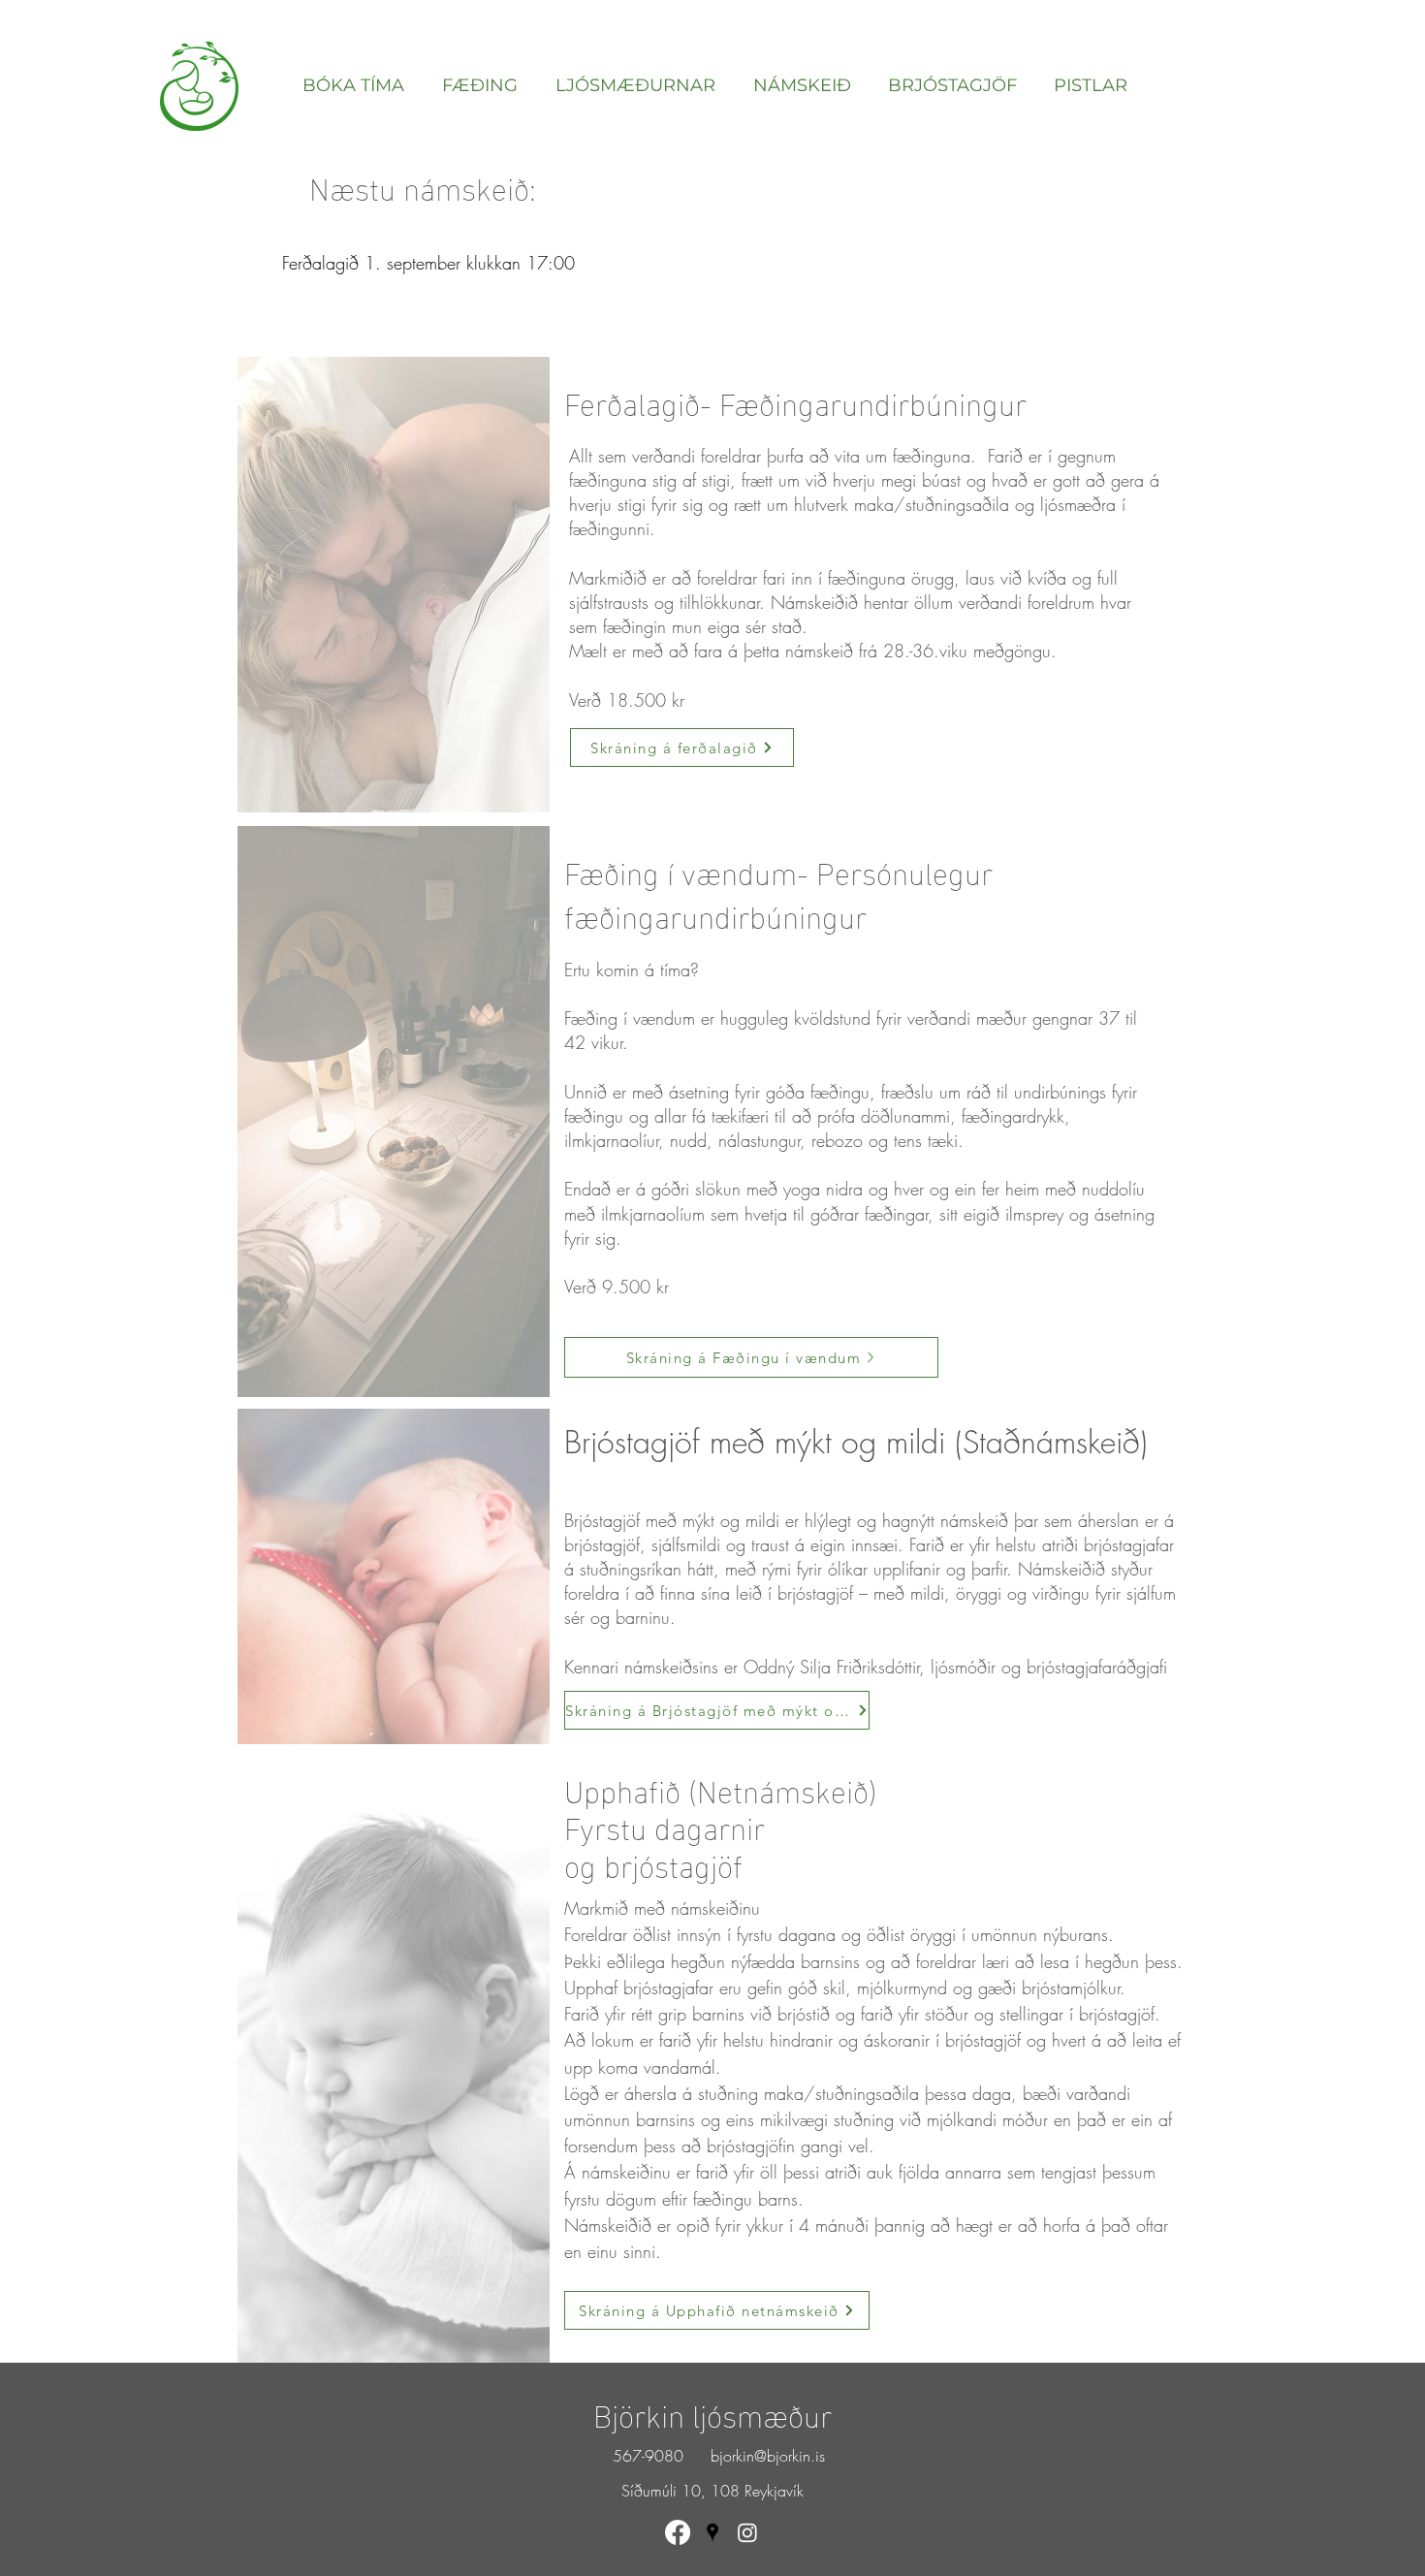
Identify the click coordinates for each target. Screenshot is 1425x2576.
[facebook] (678, 2532)
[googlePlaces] (712, 2532)
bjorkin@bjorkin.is (768, 2456)
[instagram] (747, 2532)
